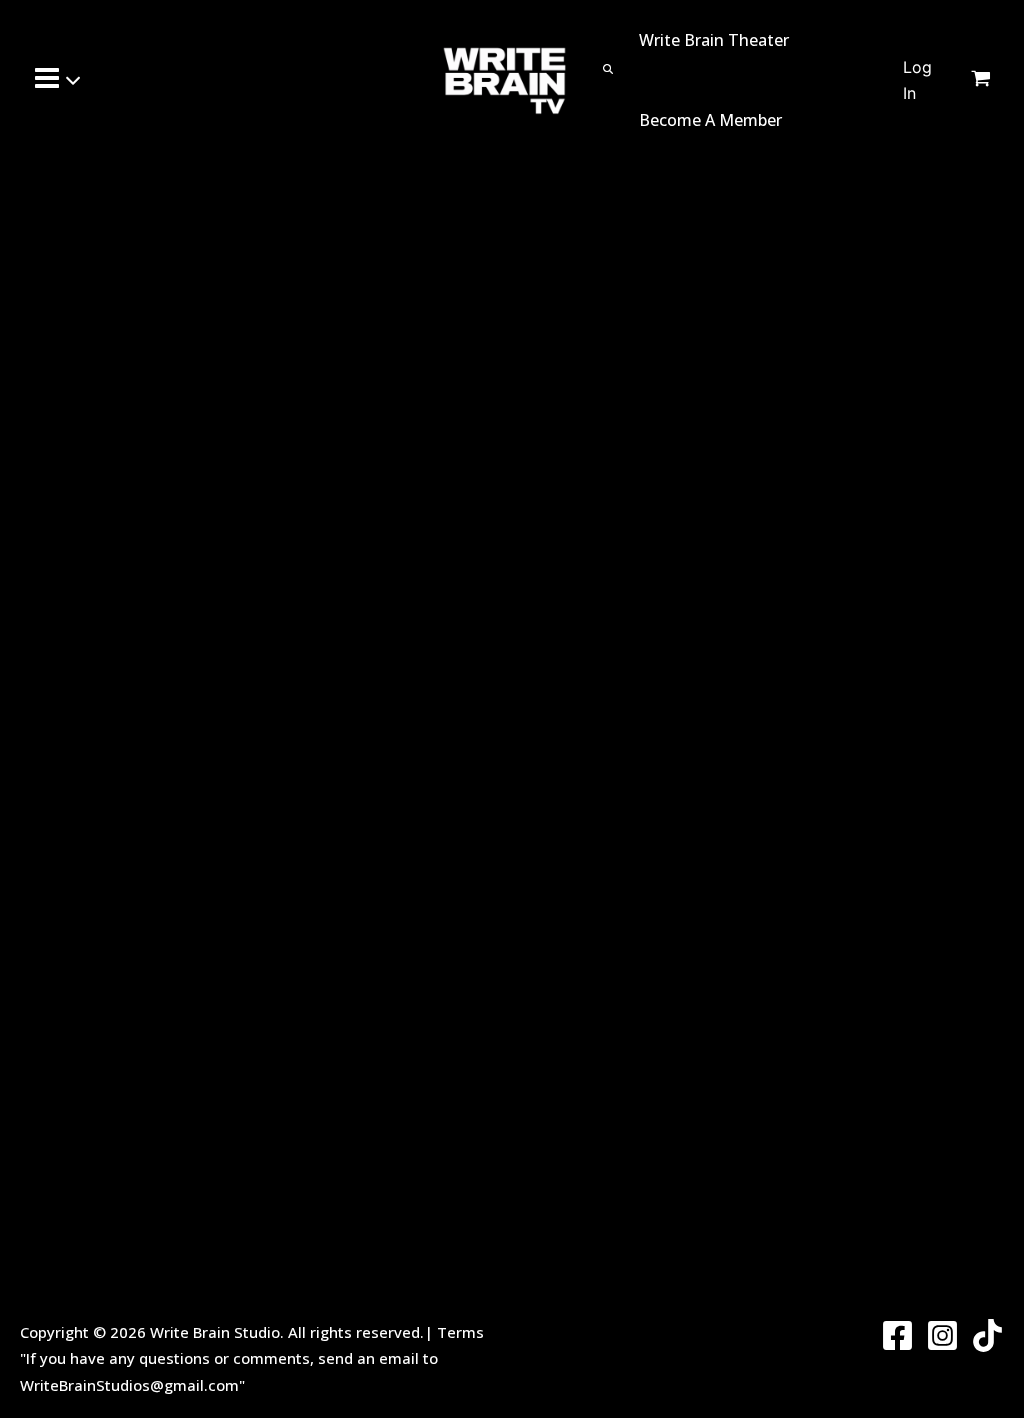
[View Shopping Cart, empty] (993, 80)
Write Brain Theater (714, 40)
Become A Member (710, 120)
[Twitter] (987, 1335)
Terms (460, 1332)
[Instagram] (942, 1335)
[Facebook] (897, 1335)
